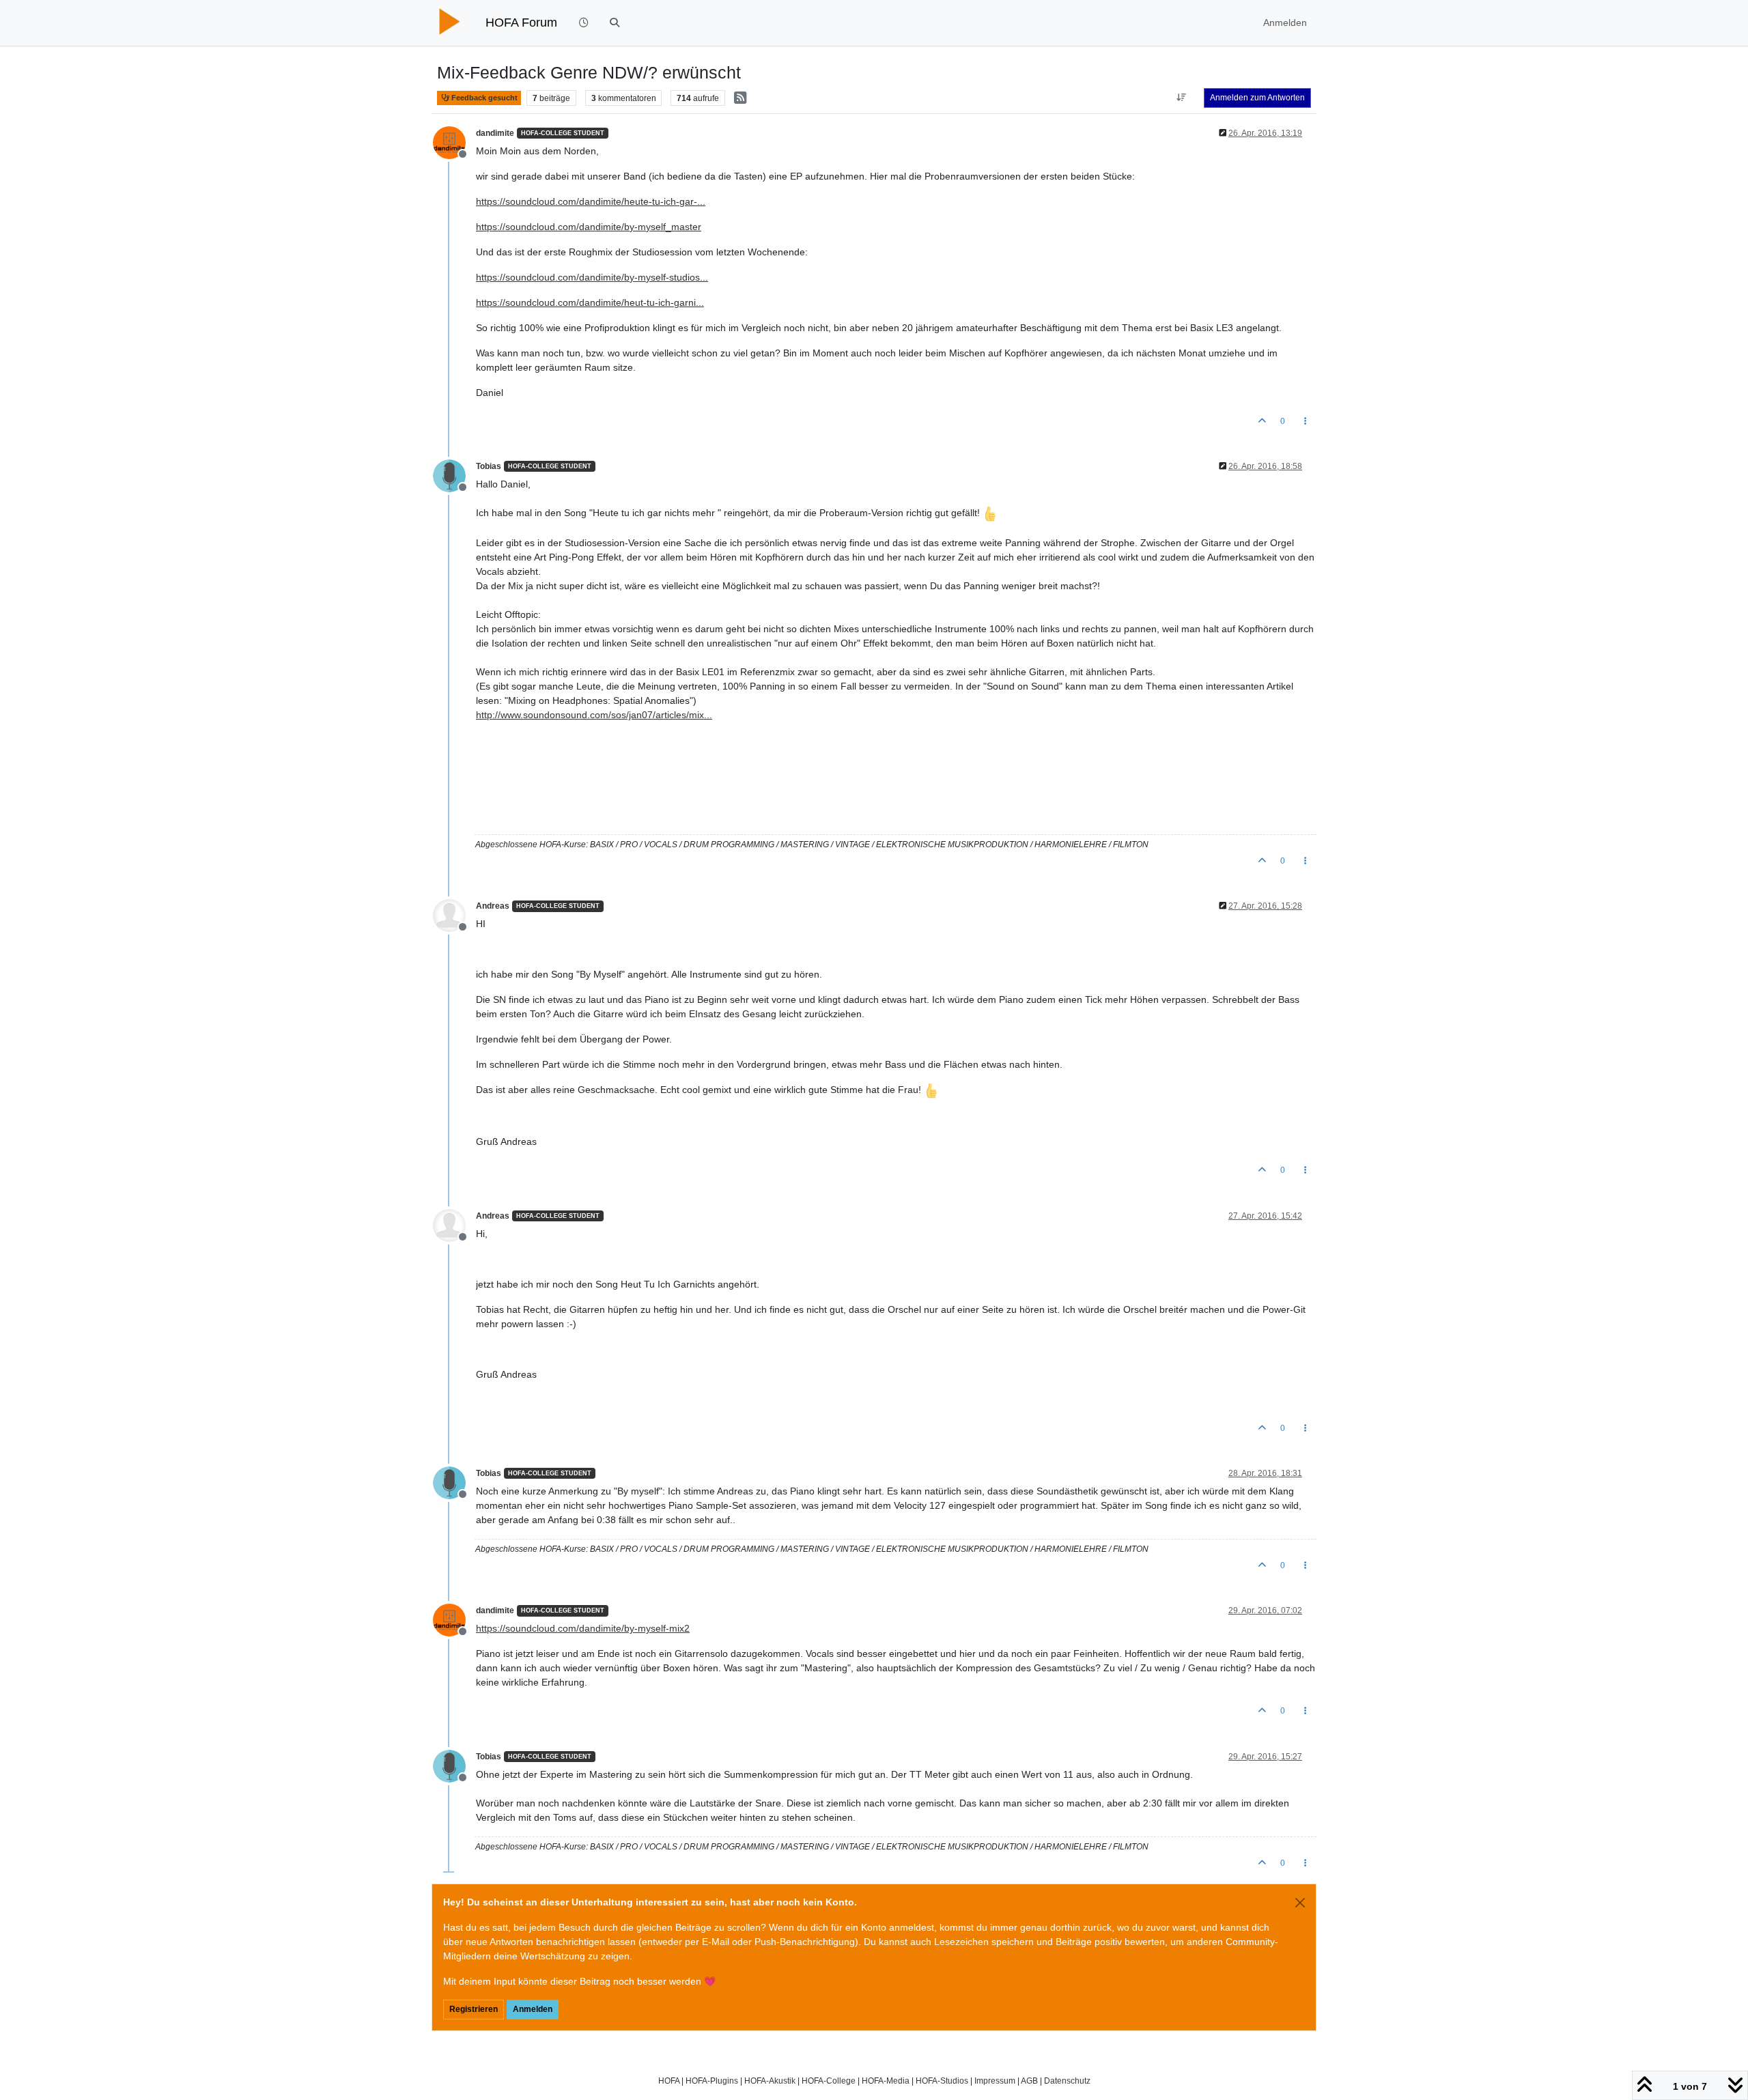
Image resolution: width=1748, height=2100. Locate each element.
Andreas (493, 906)
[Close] (1300, 1903)
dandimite (495, 133)
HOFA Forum (521, 23)
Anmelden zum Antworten (1257, 98)
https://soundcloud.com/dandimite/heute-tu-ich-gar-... (591, 201)
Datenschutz (1067, 2081)
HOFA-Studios (942, 2081)
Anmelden (533, 2009)
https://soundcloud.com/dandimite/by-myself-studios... (592, 277)
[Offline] (454, 141)
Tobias (489, 466)
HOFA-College (829, 2081)
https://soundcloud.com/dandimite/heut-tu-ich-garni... (590, 302)
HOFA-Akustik (770, 2081)
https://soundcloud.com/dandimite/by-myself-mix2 (583, 1628)
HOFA (669, 2081)
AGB (1029, 2081)
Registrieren (474, 2009)
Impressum (995, 2081)
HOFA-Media (886, 2081)
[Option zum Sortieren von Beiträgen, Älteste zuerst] (1182, 98)
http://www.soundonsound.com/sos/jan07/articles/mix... (594, 715)
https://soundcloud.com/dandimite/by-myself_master (589, 227)
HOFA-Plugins (712, 2081)
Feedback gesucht (483, 98)
